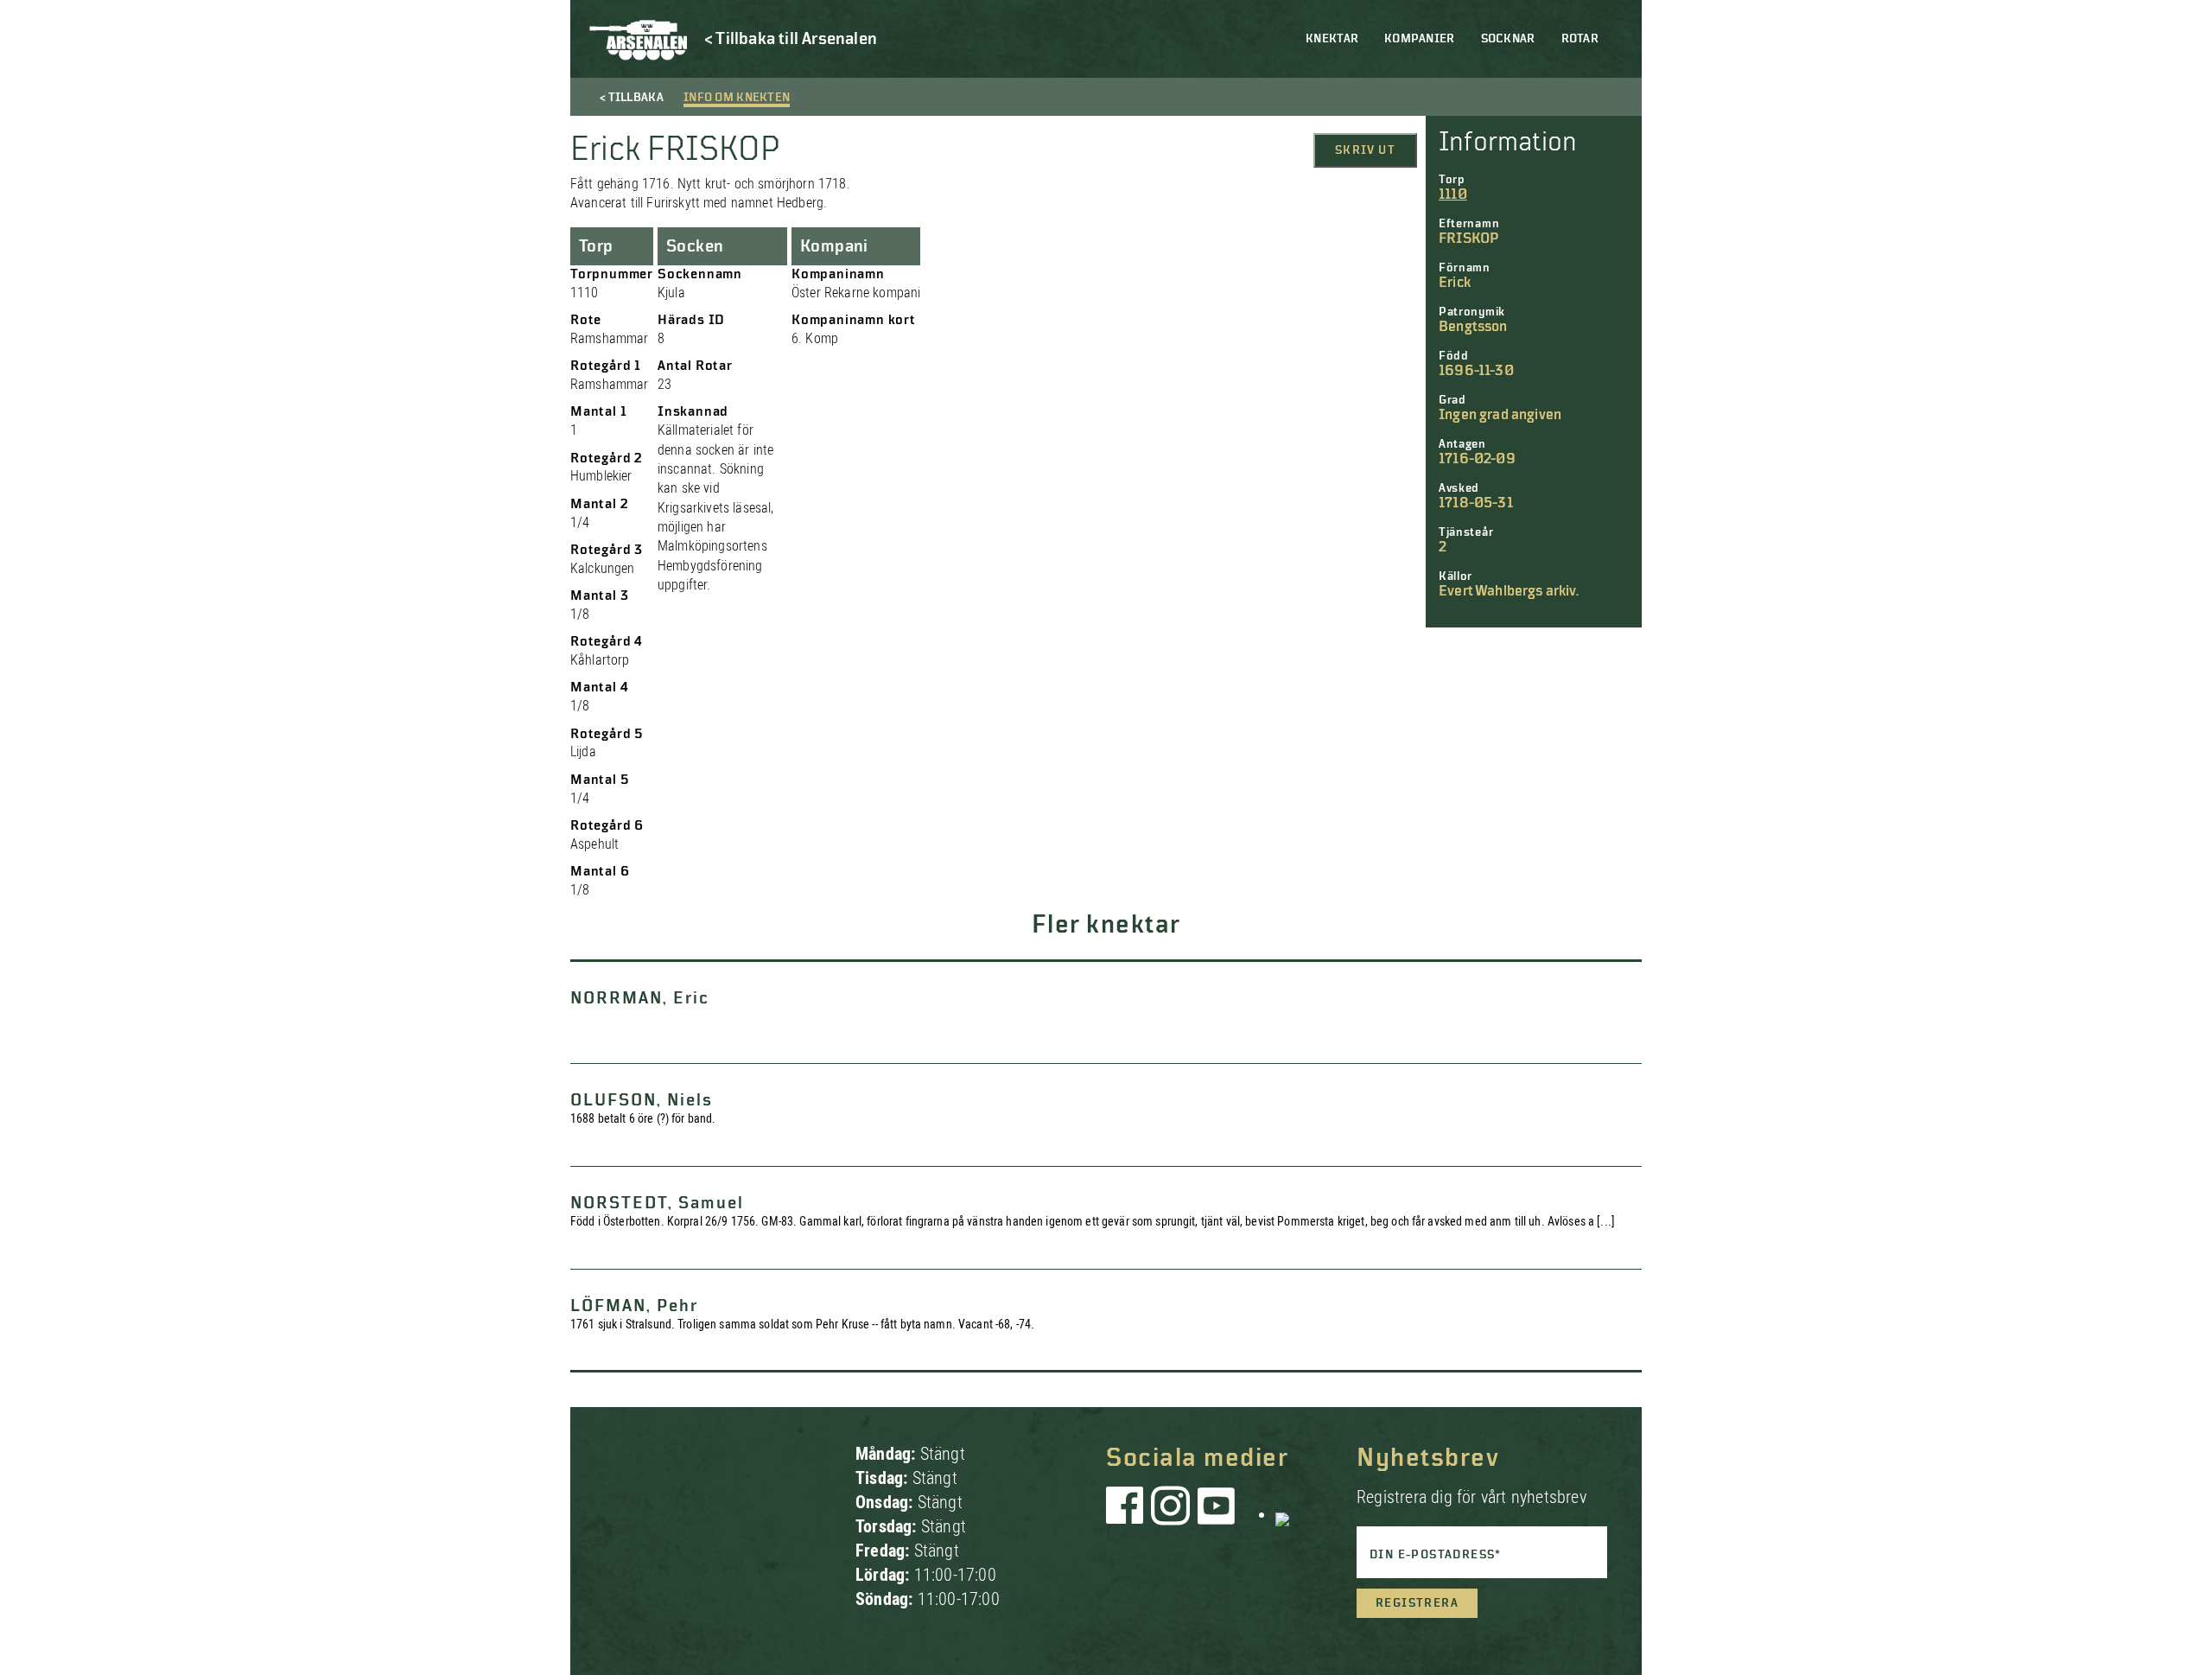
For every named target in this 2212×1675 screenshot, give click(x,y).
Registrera (1417, 1603)
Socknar (1508, 39)
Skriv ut (1365, 150)
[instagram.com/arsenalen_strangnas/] (1171, 1514)
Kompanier (1420, 39)
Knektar (1332, 39)
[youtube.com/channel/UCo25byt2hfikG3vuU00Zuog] (1217, 1514)
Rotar (1580, 39)
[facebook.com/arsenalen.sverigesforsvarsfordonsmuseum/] (1128, 1514)
